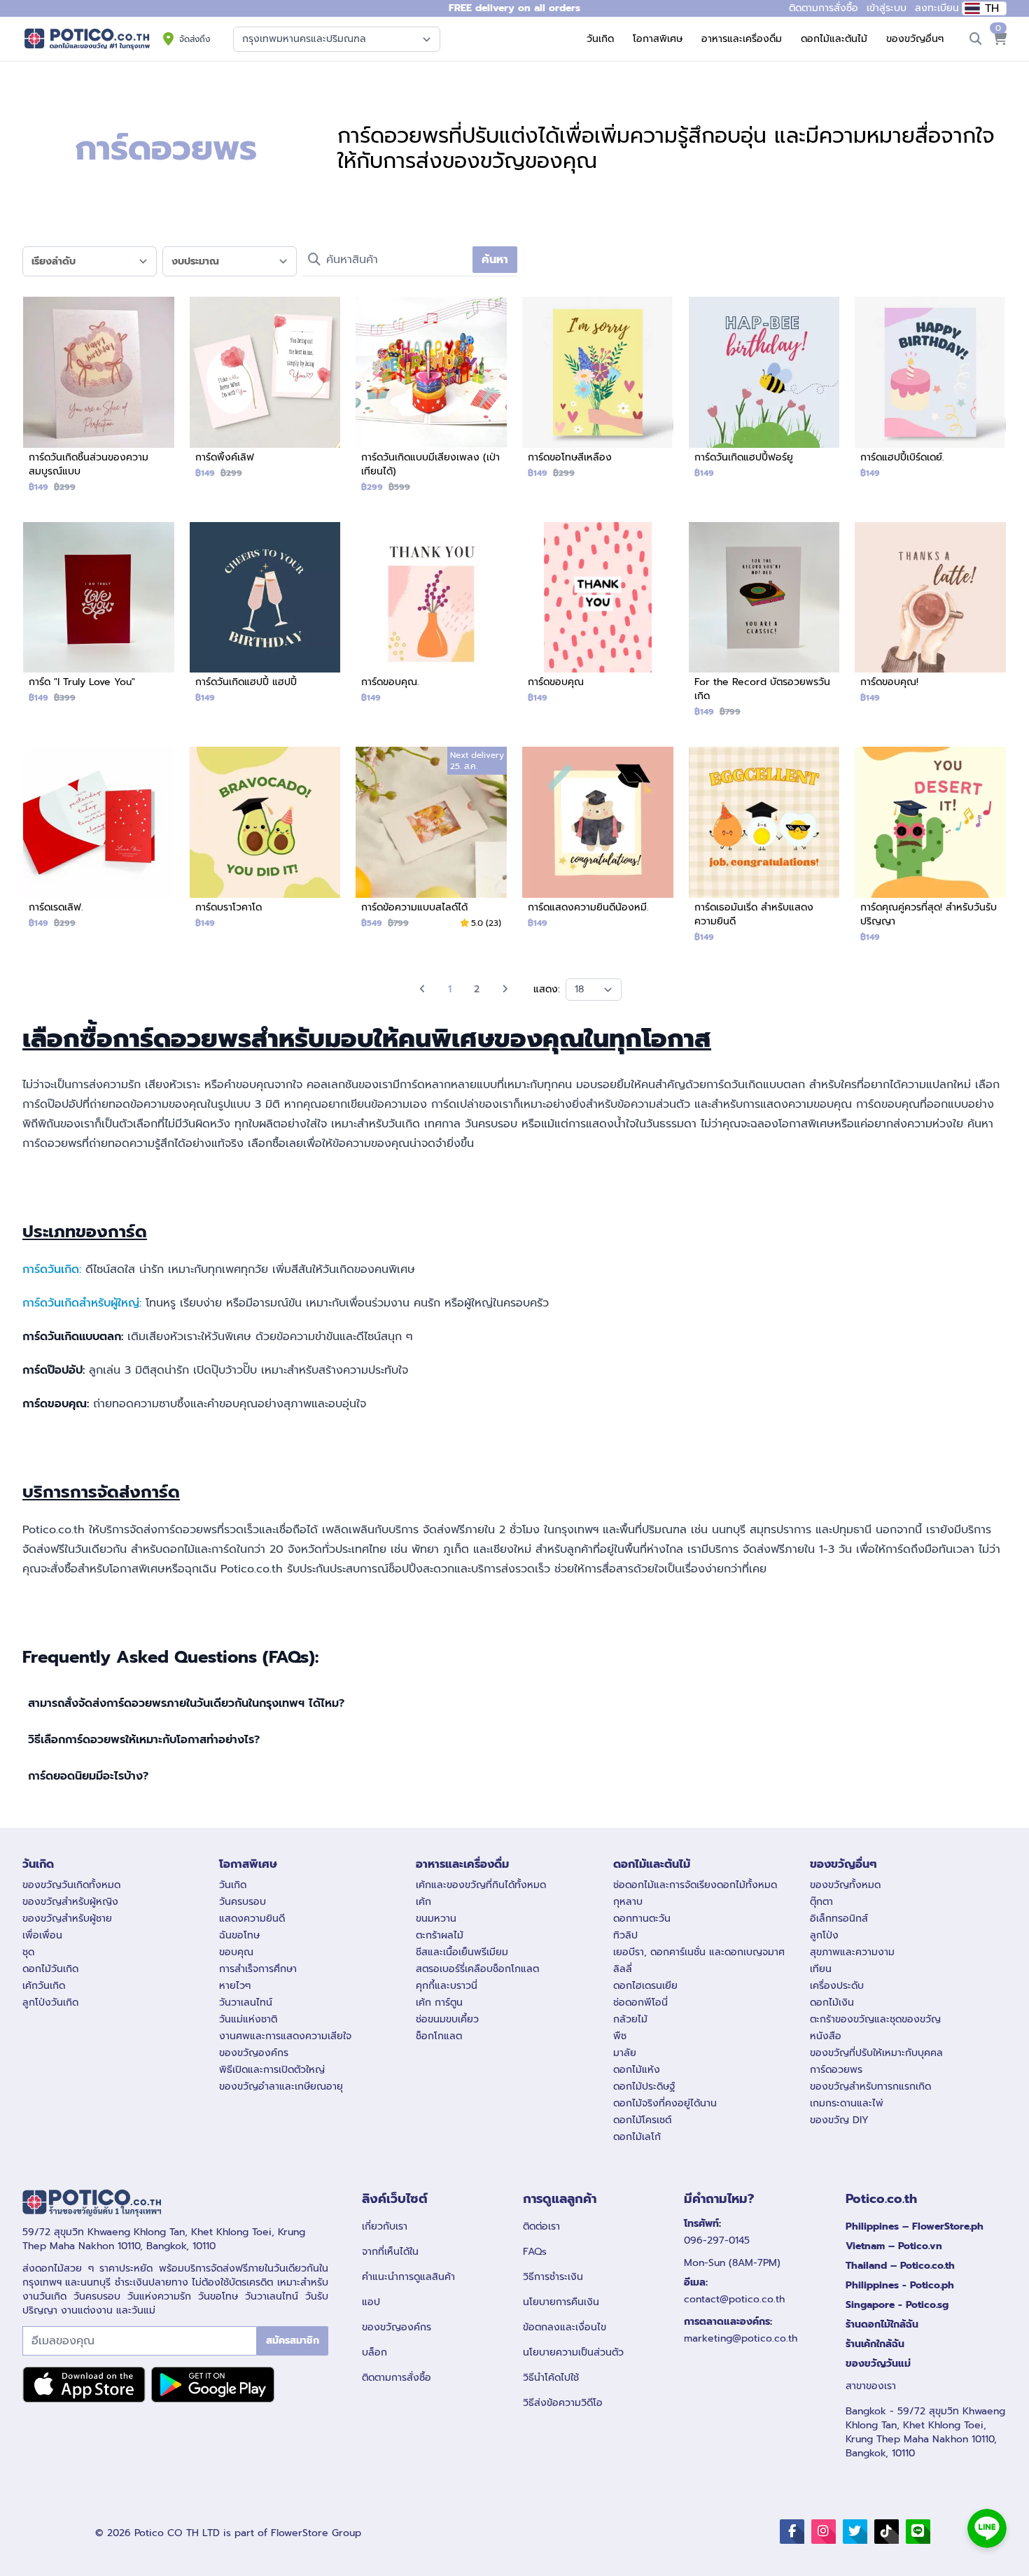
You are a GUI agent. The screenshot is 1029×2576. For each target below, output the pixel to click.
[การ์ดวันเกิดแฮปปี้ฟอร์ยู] (764, 393)
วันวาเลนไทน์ (246, 2003)
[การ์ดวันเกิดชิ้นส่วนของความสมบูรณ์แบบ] (99, 400)
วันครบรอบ (243, 1902)
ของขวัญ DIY (839, 2120)
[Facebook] (792, 2532)
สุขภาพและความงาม (852, 1952)
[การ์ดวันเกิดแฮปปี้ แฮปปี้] (265, 619)
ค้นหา (495, 260)
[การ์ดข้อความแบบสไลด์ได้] (431, 843)
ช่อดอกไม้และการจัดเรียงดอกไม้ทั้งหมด (695, 1885)
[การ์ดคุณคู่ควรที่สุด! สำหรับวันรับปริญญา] (930, 850)
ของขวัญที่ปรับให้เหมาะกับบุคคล (876, 2053)
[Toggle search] (976, 39)
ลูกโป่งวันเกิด (50, 2003)
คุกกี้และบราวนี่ (447, 1986)
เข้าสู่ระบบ (887, 8)
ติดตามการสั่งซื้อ (397, 2378)
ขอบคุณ (236, 1952)
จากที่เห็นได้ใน (390, 2252)
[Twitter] (855, 2532)
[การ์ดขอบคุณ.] (431, 619)
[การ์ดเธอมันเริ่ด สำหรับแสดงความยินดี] (764, 850)
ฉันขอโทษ (239, 1935)
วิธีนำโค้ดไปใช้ (551, 2378)
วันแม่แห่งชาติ (248, 2019)
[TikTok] (887, 2532)
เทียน (821, 1969)
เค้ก (423, 1902)
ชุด (28, 1952)
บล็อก (374, 2352)
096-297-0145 (717, 2240)
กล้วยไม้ (630, 2019)
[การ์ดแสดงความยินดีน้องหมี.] (598, 843)
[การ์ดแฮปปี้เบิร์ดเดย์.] (930, 393)
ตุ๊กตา (821, 1902)
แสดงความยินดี (252, 1919)
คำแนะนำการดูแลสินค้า (408, 2277)
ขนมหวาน (436, 1919)
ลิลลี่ (623, 1969)
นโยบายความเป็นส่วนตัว (573, 2352)
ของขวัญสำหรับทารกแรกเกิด (870, 2086)
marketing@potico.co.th (741, 2338)
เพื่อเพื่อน (42, 1935)
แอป (371, 2302)
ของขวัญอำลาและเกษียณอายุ (281, 2086)
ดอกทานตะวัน (642, 1919)
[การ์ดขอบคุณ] (598, 619)
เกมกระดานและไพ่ (847, 2103)
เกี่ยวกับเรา (385, 2226)
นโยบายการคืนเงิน (561, 2302)
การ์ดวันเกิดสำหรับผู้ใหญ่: (82, 1303)
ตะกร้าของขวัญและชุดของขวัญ (875, 2019)
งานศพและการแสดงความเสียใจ (285, 2036)
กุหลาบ (628, 1902)
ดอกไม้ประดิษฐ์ (644, 2086)
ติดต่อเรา (541, 2226)
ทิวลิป (625, 1935)
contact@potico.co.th (734, 2299)
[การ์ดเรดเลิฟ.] (99, 843)
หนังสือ (826, 2036)
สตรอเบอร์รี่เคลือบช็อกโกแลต (477, 1969)
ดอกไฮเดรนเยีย (645, 1986)
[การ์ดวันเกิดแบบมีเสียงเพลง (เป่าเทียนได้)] (431, 400)
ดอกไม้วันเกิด (50, 1969)
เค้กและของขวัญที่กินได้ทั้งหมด (481, 1885)
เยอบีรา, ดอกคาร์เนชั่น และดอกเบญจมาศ (699, 1952)
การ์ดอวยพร (836, 2070)
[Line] (918, 2532)
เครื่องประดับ (837, 1986)
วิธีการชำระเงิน (553, 2277)
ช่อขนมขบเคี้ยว (447, 2019)
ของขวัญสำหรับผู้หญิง (70, 1902)
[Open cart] (1000, 39)
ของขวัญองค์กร (254, 2053)
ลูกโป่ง (824, 1935)
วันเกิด (233, 1885)
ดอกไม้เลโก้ (637, 2137)
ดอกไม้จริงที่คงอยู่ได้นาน (665, 2103)
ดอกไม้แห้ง (637, 2070)
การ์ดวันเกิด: (52, 1269)
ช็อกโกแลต (439, 2036)
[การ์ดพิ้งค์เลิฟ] (265, 393)
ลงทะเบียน (937, 8)
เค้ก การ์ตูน (439, 2003)
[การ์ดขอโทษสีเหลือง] (598, 393)
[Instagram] (824, 2532)
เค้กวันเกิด (44, 1986)
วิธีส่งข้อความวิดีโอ (563, 2403)
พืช (620, 2036)
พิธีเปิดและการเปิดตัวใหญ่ (272, 2070)
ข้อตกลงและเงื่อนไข (565, 2327)
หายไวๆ (235, 1986)
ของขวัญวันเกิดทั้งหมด (71, 1885)
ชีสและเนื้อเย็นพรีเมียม (462, 1952)
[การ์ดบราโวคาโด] (265, 843)
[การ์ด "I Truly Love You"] (99, 619)
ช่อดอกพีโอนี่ (640, 2003)
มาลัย (625, 2053)
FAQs (535, 2252)
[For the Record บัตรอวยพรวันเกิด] (764, 626)
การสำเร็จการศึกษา (258, 1969)
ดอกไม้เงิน (832, 2003)
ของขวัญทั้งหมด (845, 1885)
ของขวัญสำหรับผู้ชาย (67, 1919)
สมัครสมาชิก (293, 2341)
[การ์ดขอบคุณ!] (930, 619)
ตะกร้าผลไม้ (440, 1935)
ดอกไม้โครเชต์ (642, 2120)
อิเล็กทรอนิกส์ (839, 1919)
